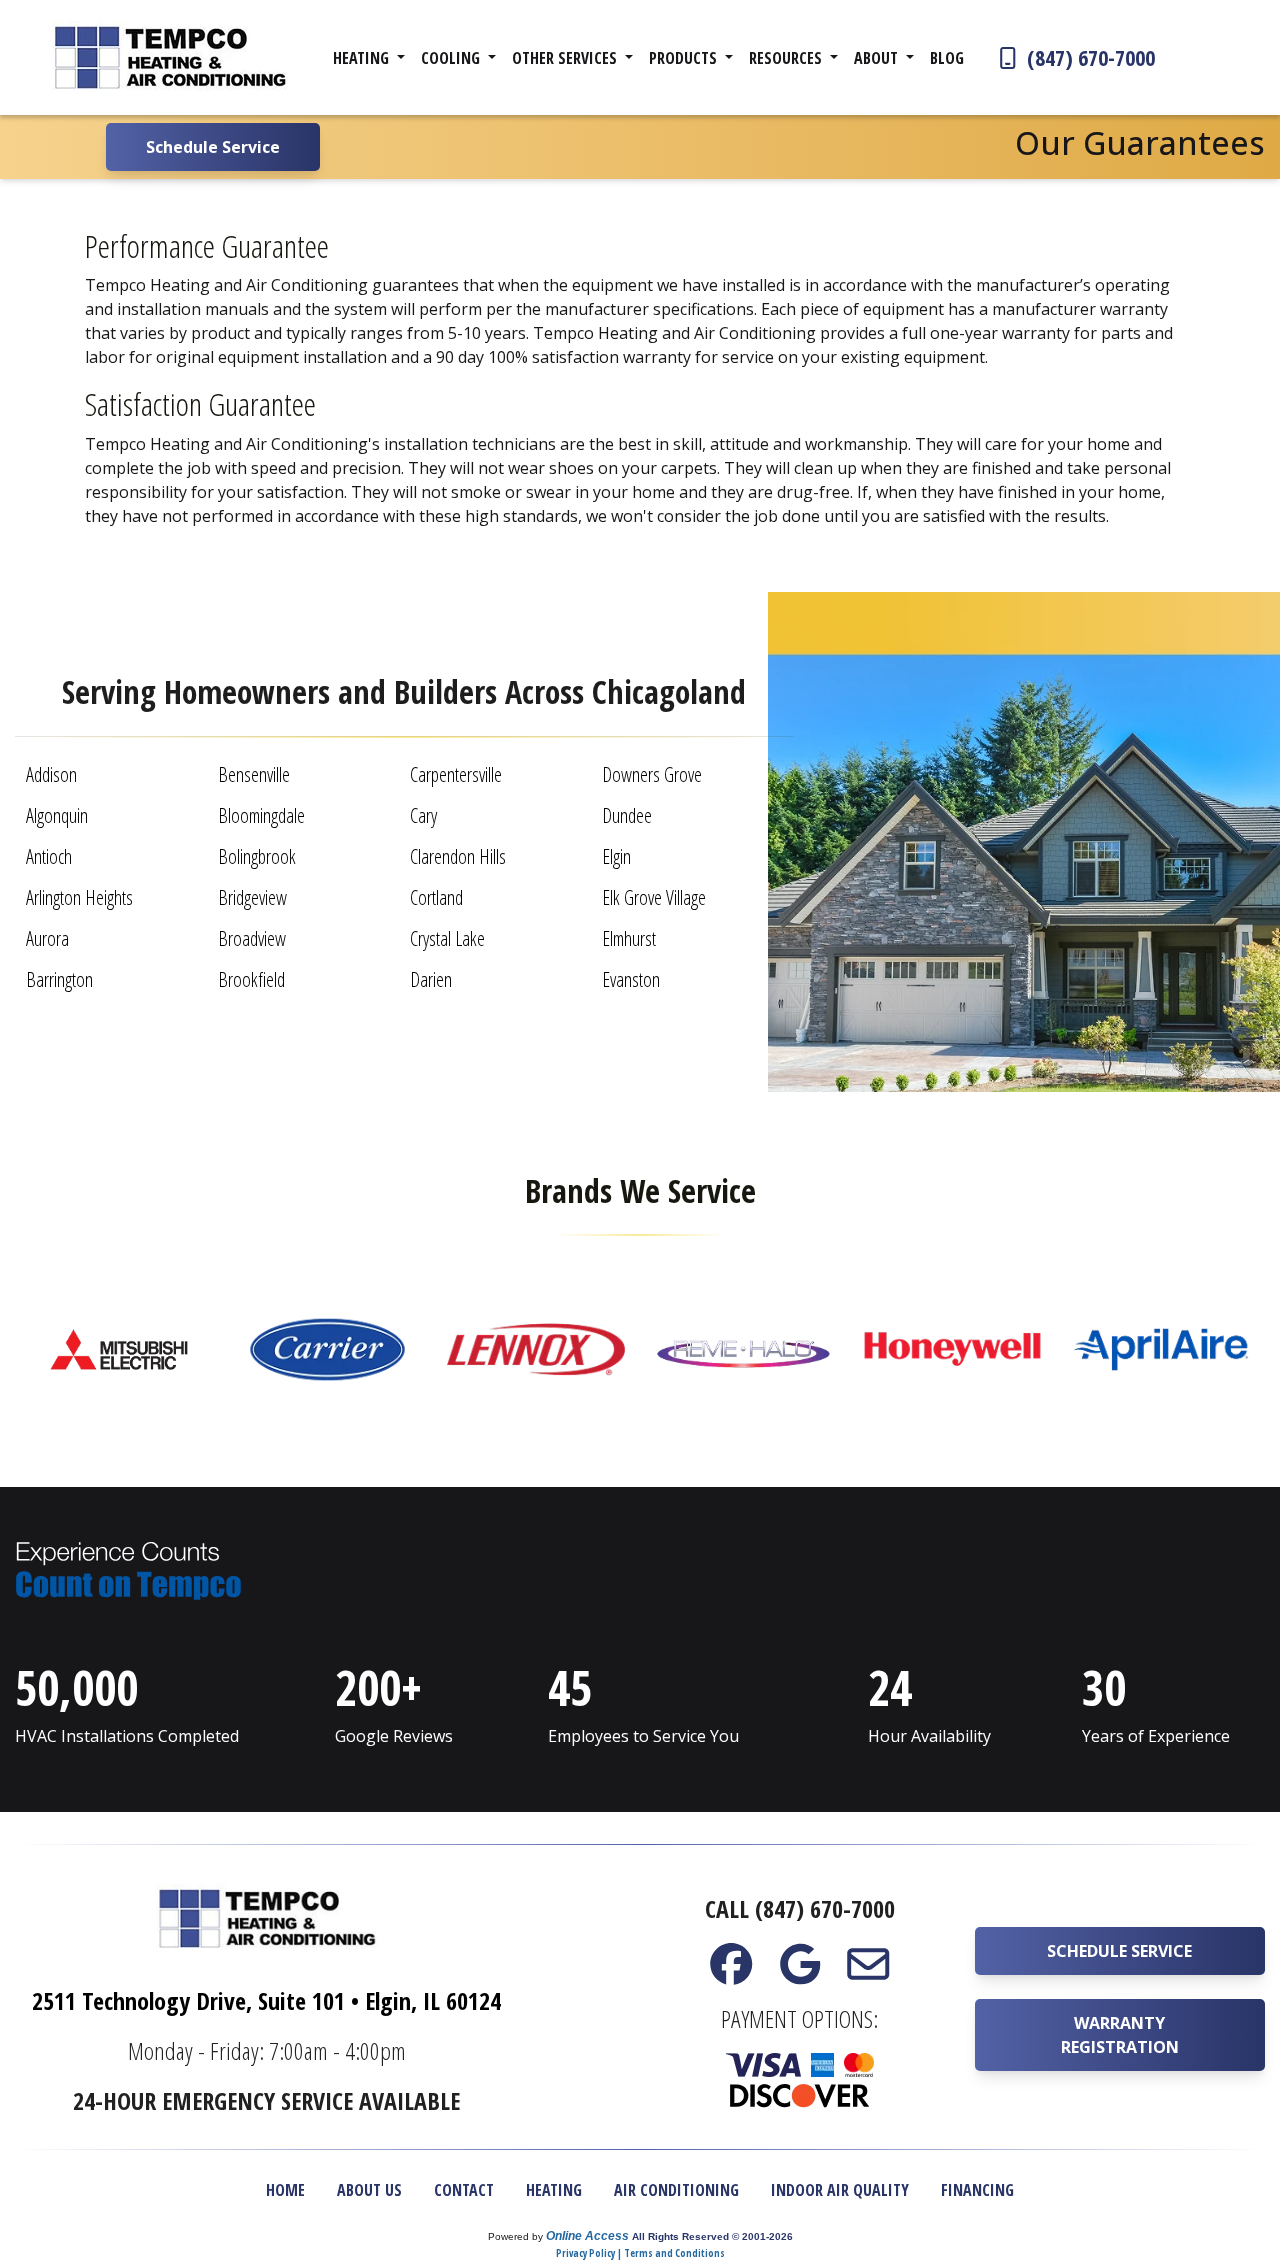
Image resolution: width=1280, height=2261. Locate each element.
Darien (431, 979)
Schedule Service (1119, 1951)
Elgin (616, 856)
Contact (464, 2190)
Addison (51, 774)
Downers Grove (652, 774)
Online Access (587, 2236)
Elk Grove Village (654, 897)
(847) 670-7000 (1088, 57)
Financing (977, 2190)
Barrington (59, 979)
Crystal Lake (447, 938)
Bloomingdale (261, 815)
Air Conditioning (676, 2190)
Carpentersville (456, 774)
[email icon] (868, 1973)
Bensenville (254, 774)
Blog (947, 58)
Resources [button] (787, 58)
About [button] (878, 58)
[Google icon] (799, 1973)
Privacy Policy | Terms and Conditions (640, 2253)
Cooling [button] (452, 58)
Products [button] (685, 58)
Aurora (47, 938)
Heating (554, 2190)
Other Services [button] (566, 58)
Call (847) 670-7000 (800, 1908)
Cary (423, 815)
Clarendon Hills (458, 856)
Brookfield (251, 979)
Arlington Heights (79, 897)
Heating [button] (363, 58)
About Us (369, 2190)
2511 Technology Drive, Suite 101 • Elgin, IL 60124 (266, 2000)
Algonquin (57, 815)
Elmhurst (629, 938)
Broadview (252, 938)
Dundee (627, 815)
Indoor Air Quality (840, 2190)
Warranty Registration (1120, 2035)
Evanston (631, 979)
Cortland (436, 897)
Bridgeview (252, 897)
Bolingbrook (257, 856)
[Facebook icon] (731, 1973)
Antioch (49, 856)
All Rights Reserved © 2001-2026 (712, 2236)
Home (285, 2190)
